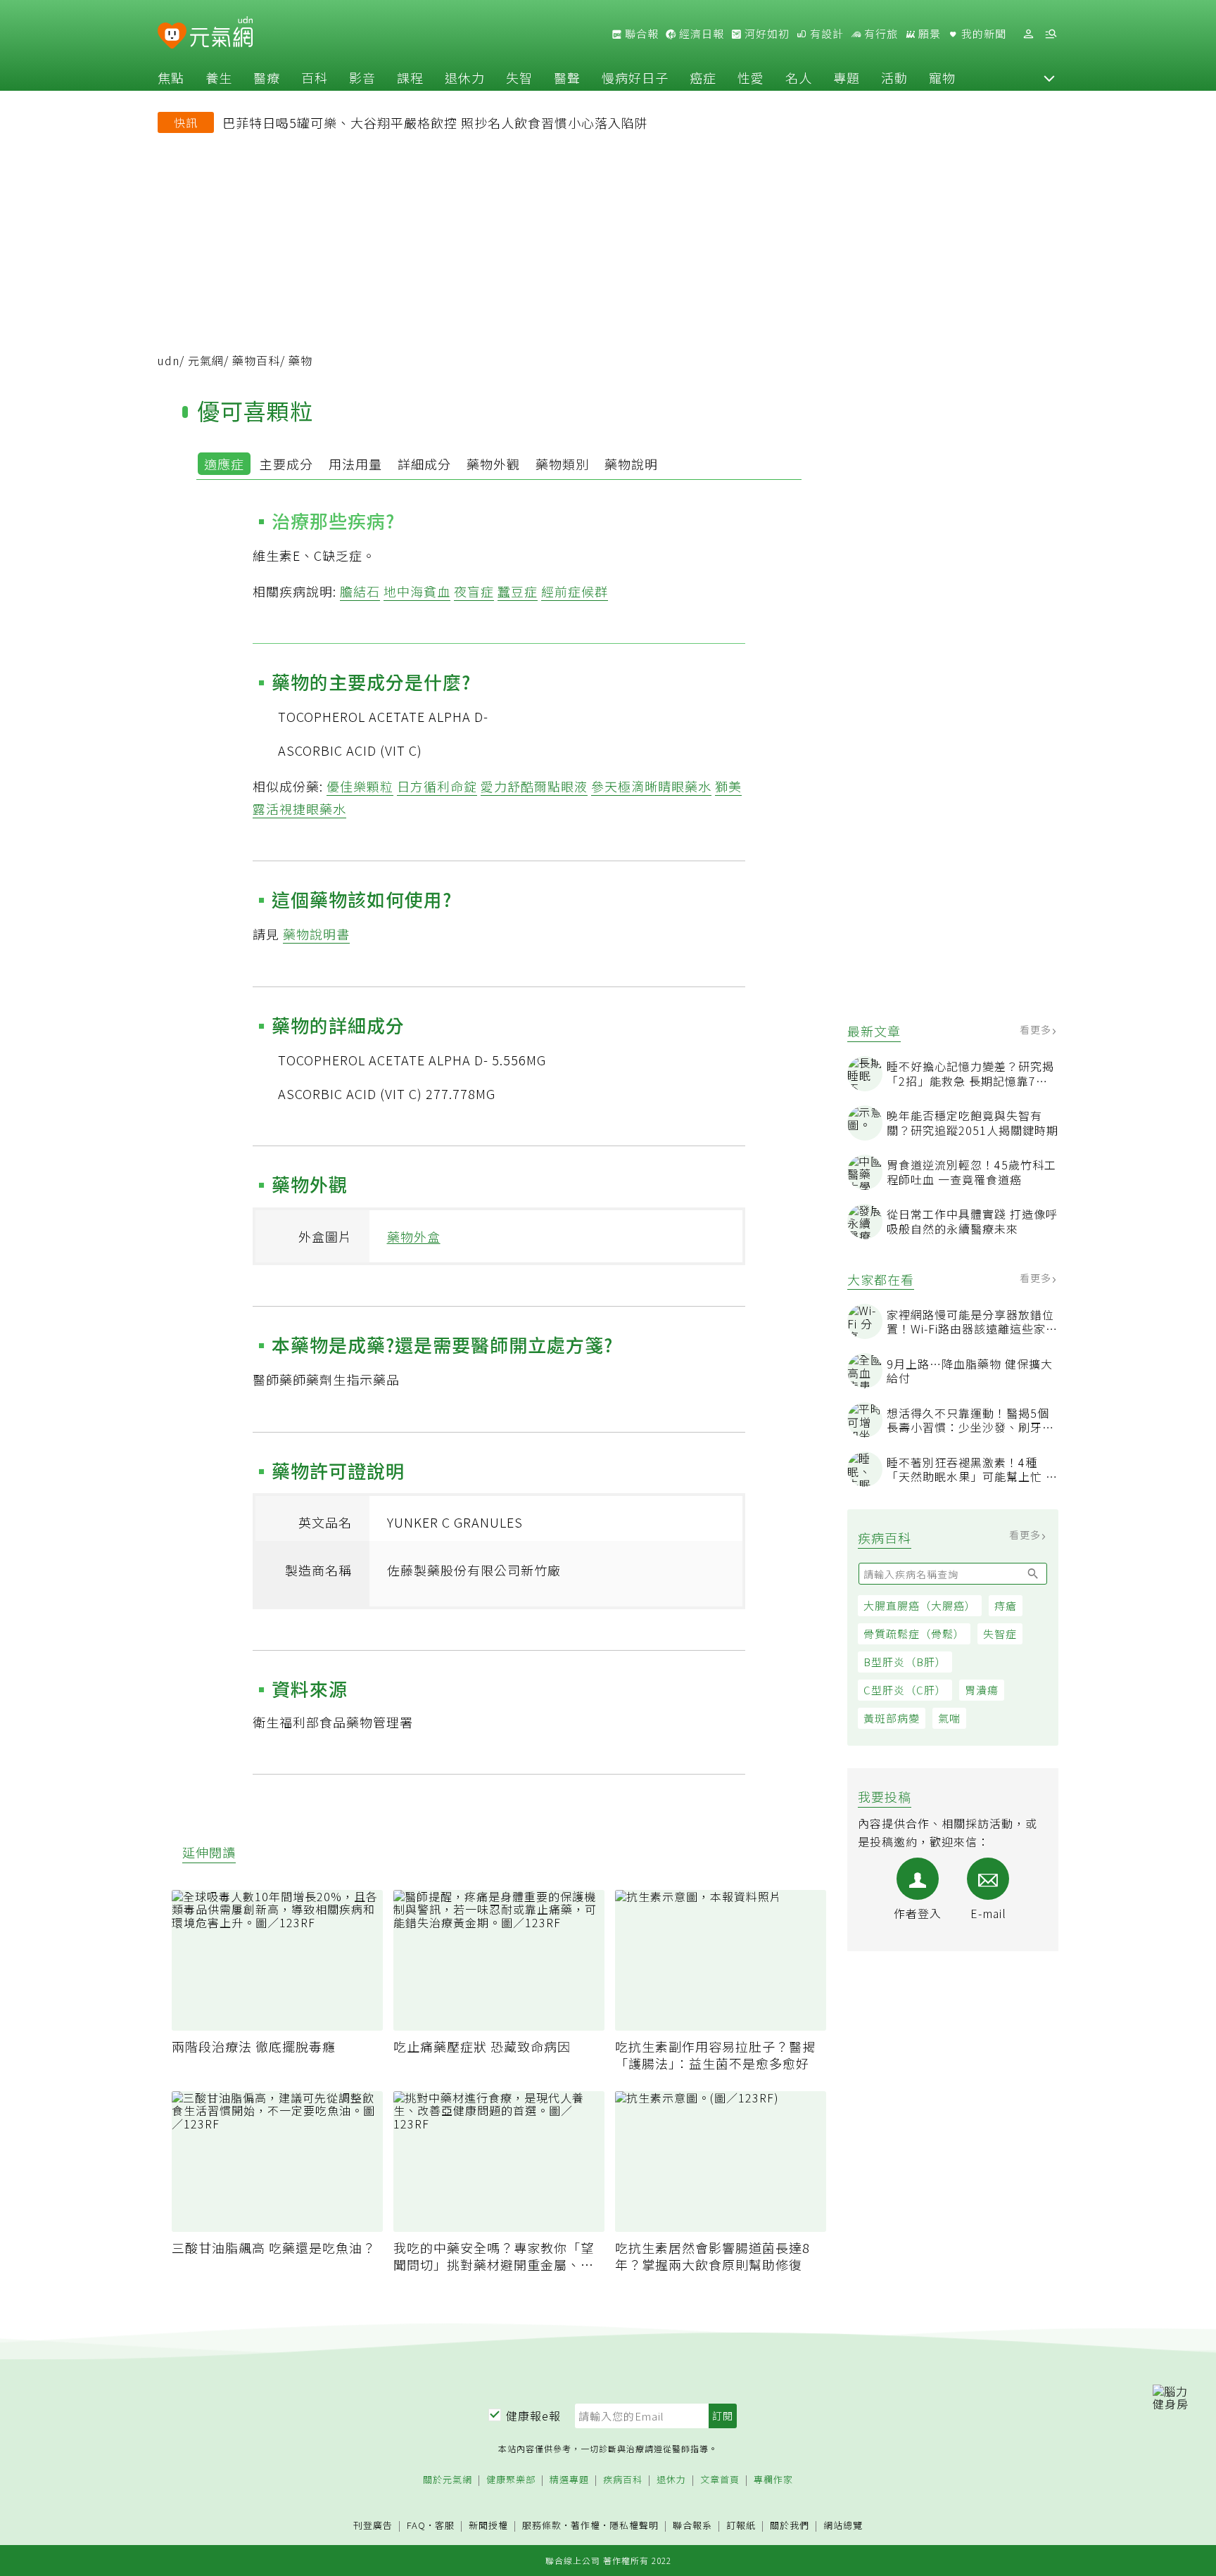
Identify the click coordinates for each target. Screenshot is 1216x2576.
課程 (410, 77)
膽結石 (360, 591)
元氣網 (206, 360)
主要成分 (286, 464)
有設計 (825, 34)
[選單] (1051, 34)
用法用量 (355, 464)
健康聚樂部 (511, 2480)
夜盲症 (474, 591)
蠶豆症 (518, 591)
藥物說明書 (316, 934)
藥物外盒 (414, 1236)
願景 (928, 34)
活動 (894, 77)
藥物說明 (631, 464)
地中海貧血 (417, 591)
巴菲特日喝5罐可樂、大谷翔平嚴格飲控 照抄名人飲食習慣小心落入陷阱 (435, 122)
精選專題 (569, 2480)
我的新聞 (982, 34)
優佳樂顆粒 (360, 786)
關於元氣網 (448, 2480)
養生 (219, 77)
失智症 (1000, 1633)
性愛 (751, 77)
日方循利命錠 (437, 786)
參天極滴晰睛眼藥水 (651, 786)
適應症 (224, 464)
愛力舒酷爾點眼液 (534, 786)
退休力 (465, 77)
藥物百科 (256, 360)
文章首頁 (720, 2480)
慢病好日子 (635, 77)
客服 (445, 2525)
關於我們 (790, 2526)
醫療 (267, 77)
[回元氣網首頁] (221, 34)
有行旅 (880, 34)
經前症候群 (575, 591)
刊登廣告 (373, 2526)
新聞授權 (488, 2526)
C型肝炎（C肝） (905, 1690)
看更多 (1037, 1029)
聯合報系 (692, 2526)
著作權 (585, 2525)
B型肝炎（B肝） (905, 1662)
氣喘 (949, 1718)
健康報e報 (533, 2416)
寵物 (942, 77)
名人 (799, 77)
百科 (315, 77)
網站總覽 (843, 2526)
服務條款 (542, 2525)
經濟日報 (700, 34)
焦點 (171, 77)
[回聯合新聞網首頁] (172, 36)
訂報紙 (741, 2526)
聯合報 (640, 34)
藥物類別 (562, 464)
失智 (519, 77)
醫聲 (567, 77)
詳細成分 (424, 464)
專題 (847, 77)
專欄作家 (773, 2480)
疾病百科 (623, 2480)
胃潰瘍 (982, 1690)
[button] (1049, 77)
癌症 (703, 77)
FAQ (416, 2525)
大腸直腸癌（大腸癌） (920, 1605)
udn (169, 360)
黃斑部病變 (892, 1718)
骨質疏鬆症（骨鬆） (914, 1633)
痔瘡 (1006, 1605)
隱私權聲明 (634, 2525)
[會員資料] (1028, 34)
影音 (362, 77)
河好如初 (766, 34)
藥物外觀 (493, 464)
